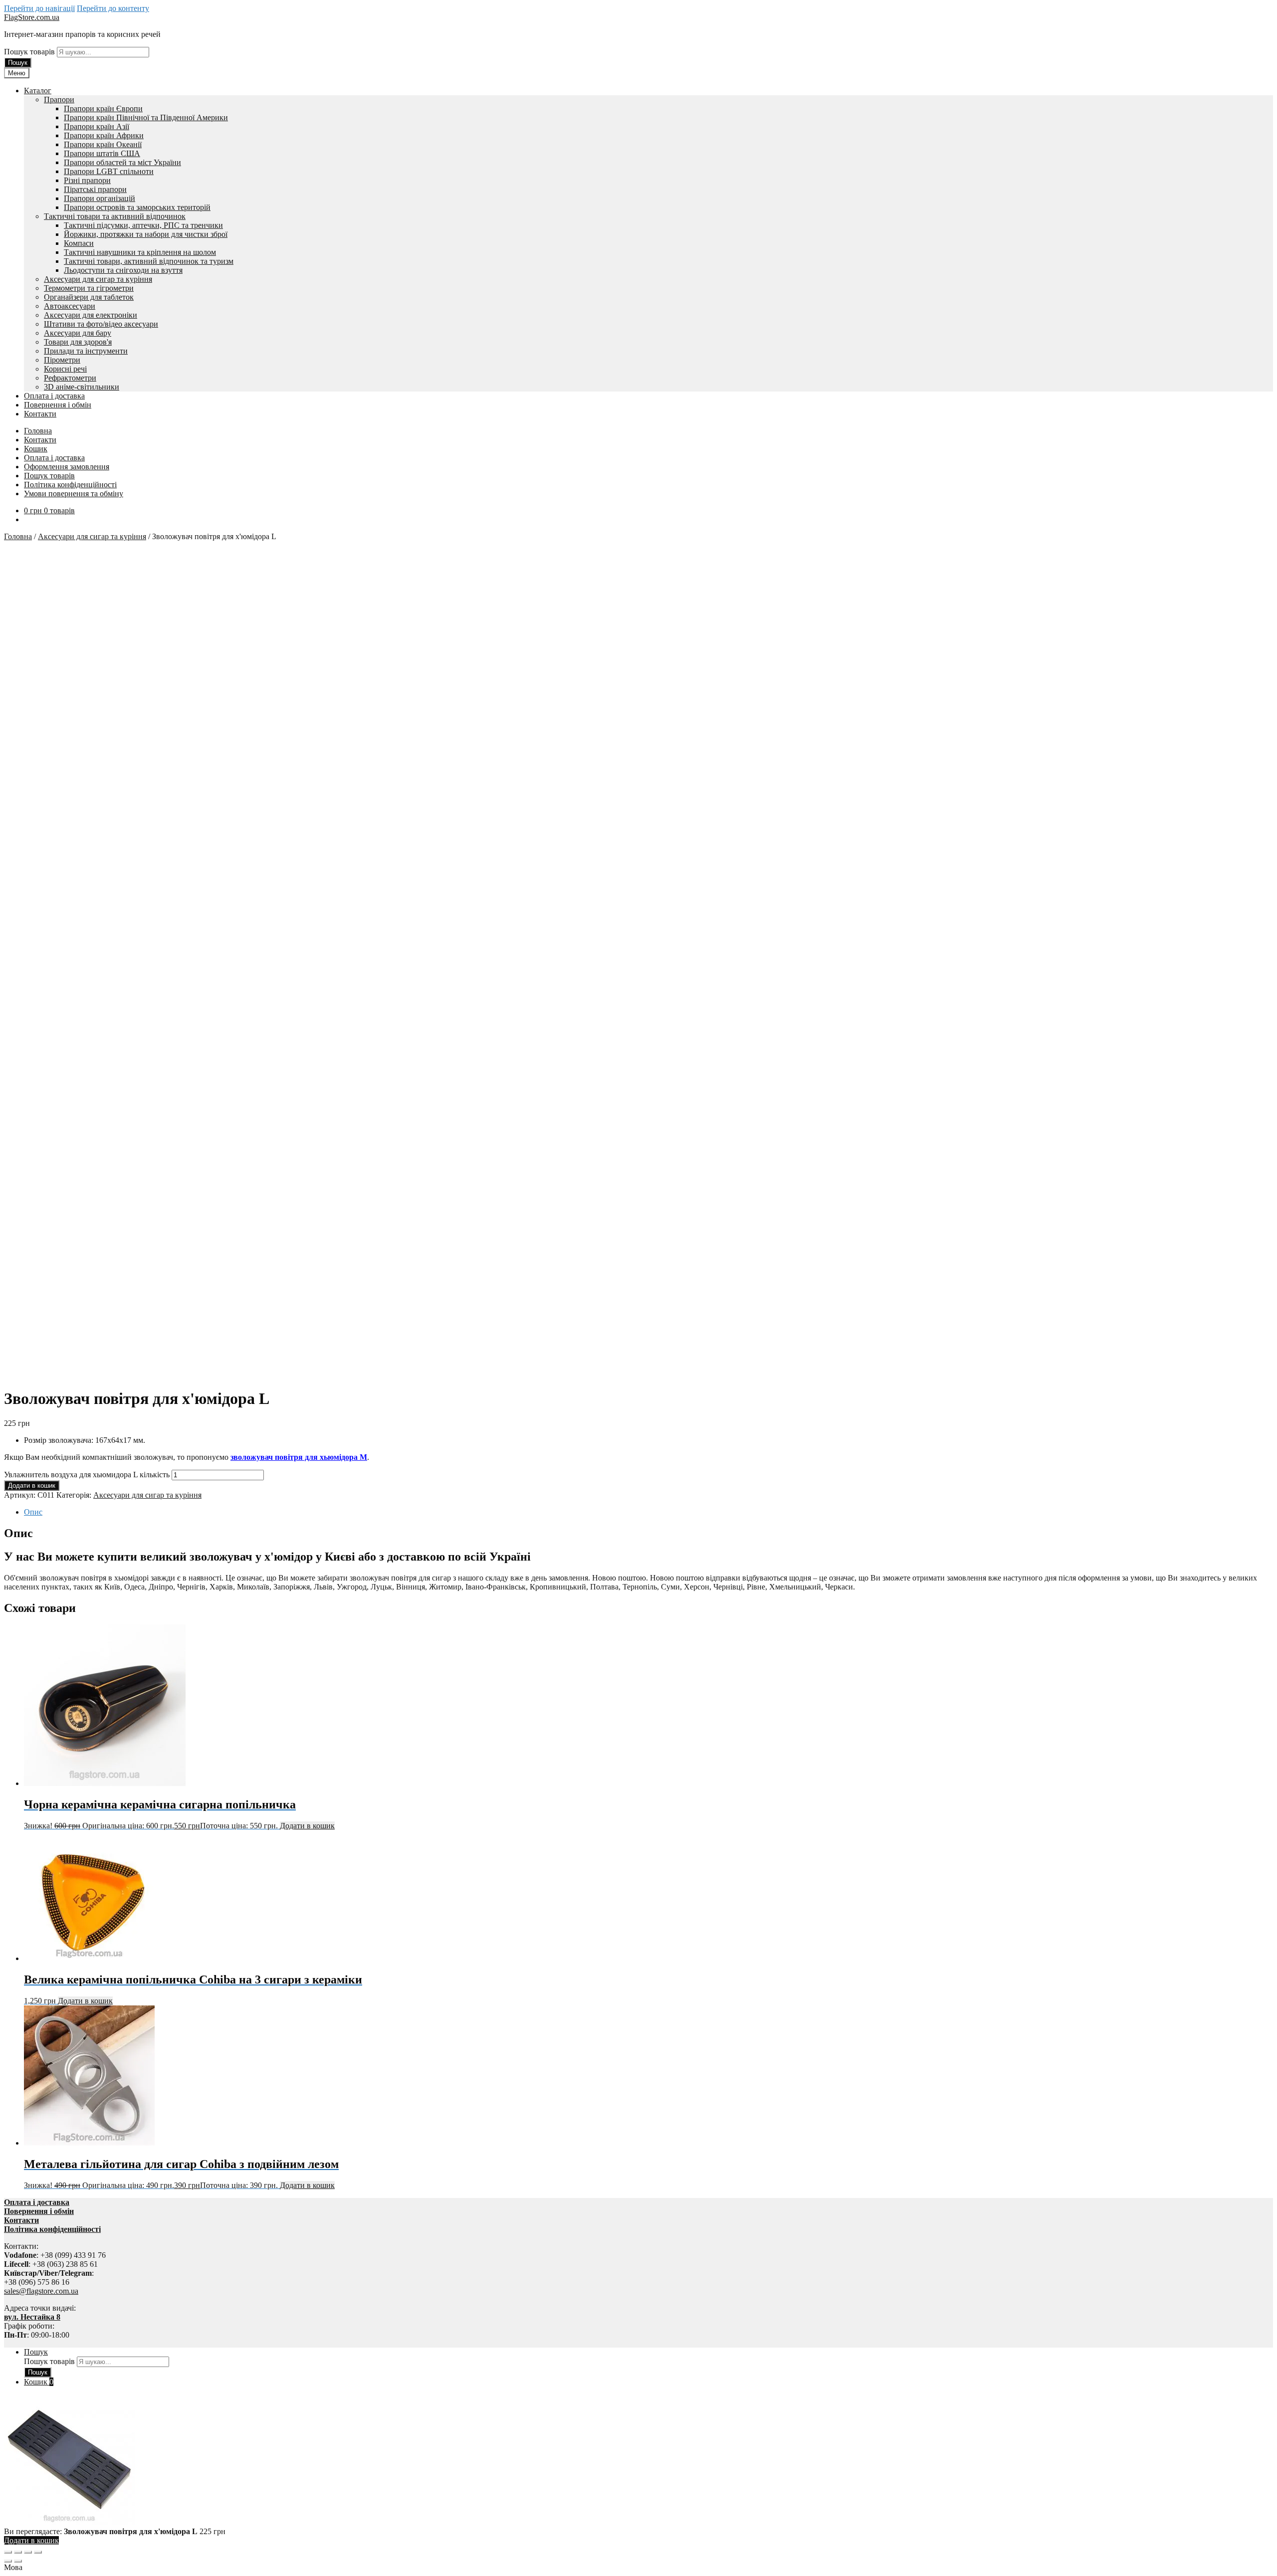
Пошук (18, 63)
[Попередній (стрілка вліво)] (8, 2561)
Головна (38, 431)
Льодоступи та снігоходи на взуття (123, 270)
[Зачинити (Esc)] (38, 2552)
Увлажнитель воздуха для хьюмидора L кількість (87, 1475)
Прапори (59, 99)
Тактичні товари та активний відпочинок (115, 216)
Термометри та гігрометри (89, 288)
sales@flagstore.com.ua (41, 2291)
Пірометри (62, 360)
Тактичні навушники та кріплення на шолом (140, 252)
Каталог (38, 91)
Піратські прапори (95, 189)
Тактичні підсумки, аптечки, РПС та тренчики (143, 225)
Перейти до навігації (39, 8)
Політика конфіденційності (70, 485)
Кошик (36, 449)
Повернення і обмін (58, 405)
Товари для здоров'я (78, 342)
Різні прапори (87, 180)
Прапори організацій (100, 198)
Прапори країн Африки (104, 135)
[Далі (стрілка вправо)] (18, 2561)
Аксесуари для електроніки (91, 315)
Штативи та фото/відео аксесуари (101, 324)
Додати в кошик (32, 1486)
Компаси (79, 243)
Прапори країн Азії (97, 126)
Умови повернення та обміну (74, 494)
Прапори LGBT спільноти (109, 171)
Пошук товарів (30, 52)
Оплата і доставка (54, 396)
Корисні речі (65, 369)
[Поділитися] (28, 2552)
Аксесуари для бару (78, 333)
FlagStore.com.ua (32, 17)
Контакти (40, 414)
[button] (638, 2568)
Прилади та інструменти (86, 351)
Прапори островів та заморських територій (137, 207)
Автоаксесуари (70, 306)
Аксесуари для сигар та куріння (98, 279)
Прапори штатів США (102, 153)
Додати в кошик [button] (307, 1826)
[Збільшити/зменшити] (8, 2552)
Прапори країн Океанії (103, 144)
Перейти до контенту (113, 8)
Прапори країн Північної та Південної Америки (146, 117)
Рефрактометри (70, 378)
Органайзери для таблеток (89, 297)
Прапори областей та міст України (122, 162)
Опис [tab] (33, 1512)
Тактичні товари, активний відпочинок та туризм (149, 261)
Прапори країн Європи (103, 108)
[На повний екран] (18, 2552)
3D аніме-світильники (82, 387)
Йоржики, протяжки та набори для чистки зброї (146, 234)
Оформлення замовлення (67, 467)
